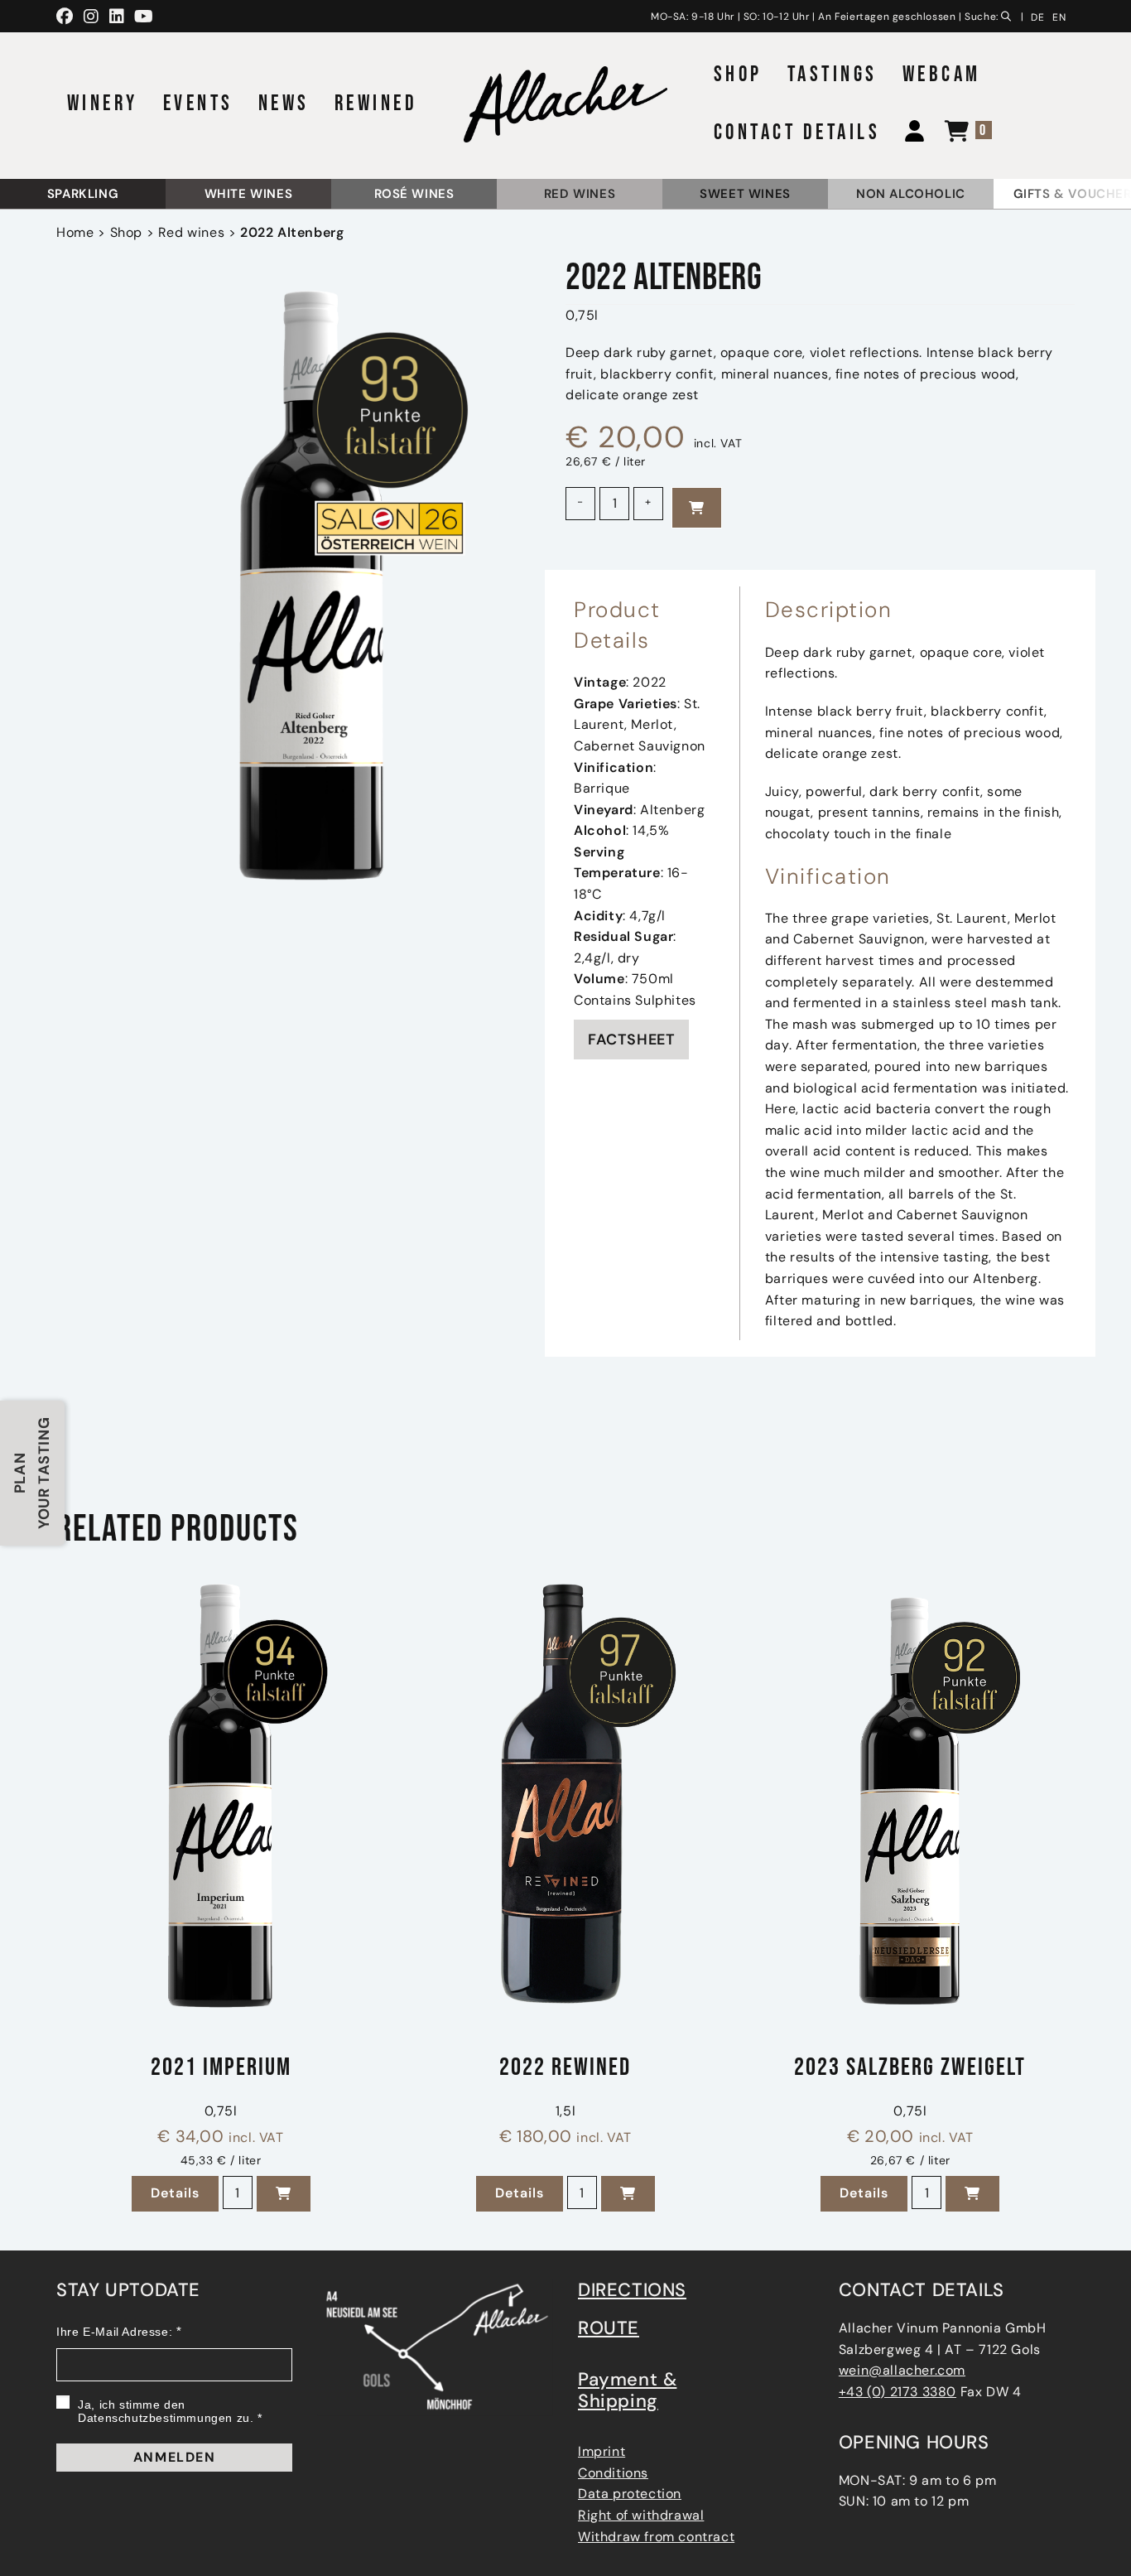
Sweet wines (745, 194)
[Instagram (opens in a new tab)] (91, 17)
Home (75, 232)
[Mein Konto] (908, 133)
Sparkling (83, 194)
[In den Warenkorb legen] (697, 508)
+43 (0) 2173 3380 (898, 2392)
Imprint (602, 2451)
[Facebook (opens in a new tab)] (67, 17)
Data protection (630, 2494)
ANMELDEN (175, 2457)
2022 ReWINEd (565, 2069)
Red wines (580, 194)
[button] (284, 2194)
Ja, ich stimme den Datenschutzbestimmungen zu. (166, 2411)
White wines (249, 194)
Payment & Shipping (627, 2390)
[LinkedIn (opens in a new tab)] (117, 17)
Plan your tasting (32, 1473)
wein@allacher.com (902, 2370)
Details (185, 2193)
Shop (126, 232)
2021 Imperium (221, 2069)
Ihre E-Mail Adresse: (114, 2332)
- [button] (580, 502)
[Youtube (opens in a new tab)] (144, 17)
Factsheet (631, 1040)
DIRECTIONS (632, 2290)
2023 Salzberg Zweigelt (910, 2069)
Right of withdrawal (641, 2515)
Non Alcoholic (911, 194)
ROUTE (609, 2328)
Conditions (613, 2473)
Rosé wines (414, 194)
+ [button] (648, 502)
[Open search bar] (1009, 14)
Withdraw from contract (656, 2537)
